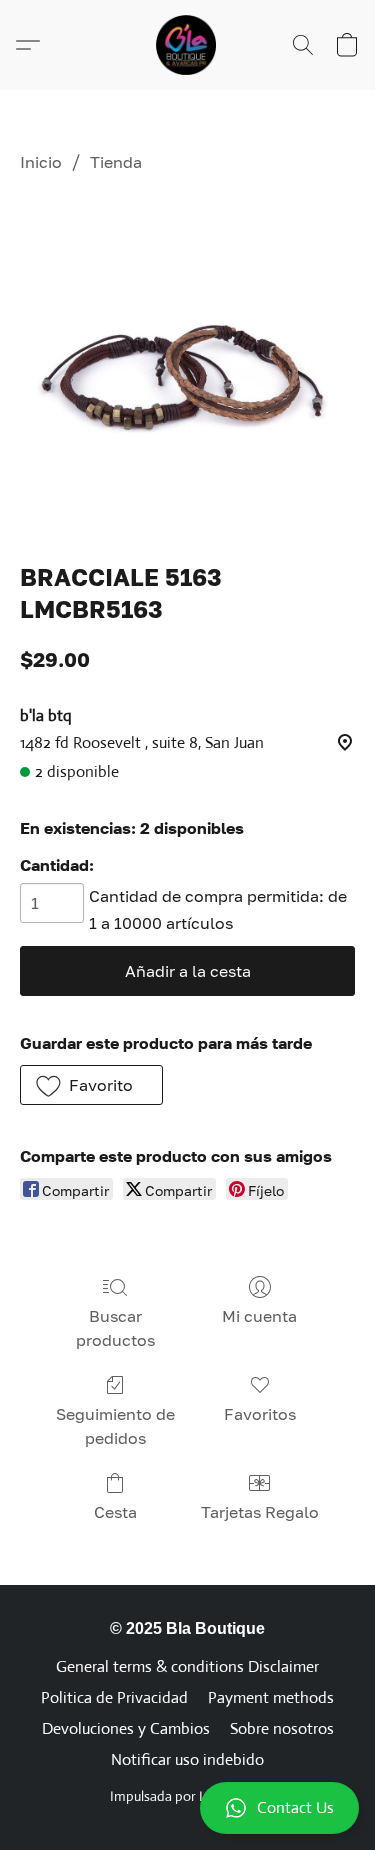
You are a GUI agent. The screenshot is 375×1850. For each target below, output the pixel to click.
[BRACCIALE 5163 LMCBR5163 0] (187, 363)
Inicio (41, 162)
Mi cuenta (259, 1316)
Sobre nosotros (282, 1728)
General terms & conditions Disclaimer (187, 1666)
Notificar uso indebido (187, 1759)
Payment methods (271, 1697)
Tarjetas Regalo (260, 1512)
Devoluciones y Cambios (126, 1728)
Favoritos (260, 1414)
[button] (187, 1808)
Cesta (115, 1512)
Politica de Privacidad (114, 1697)
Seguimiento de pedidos (115, 1426)
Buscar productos (115, 1328)
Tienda (116, 162)
